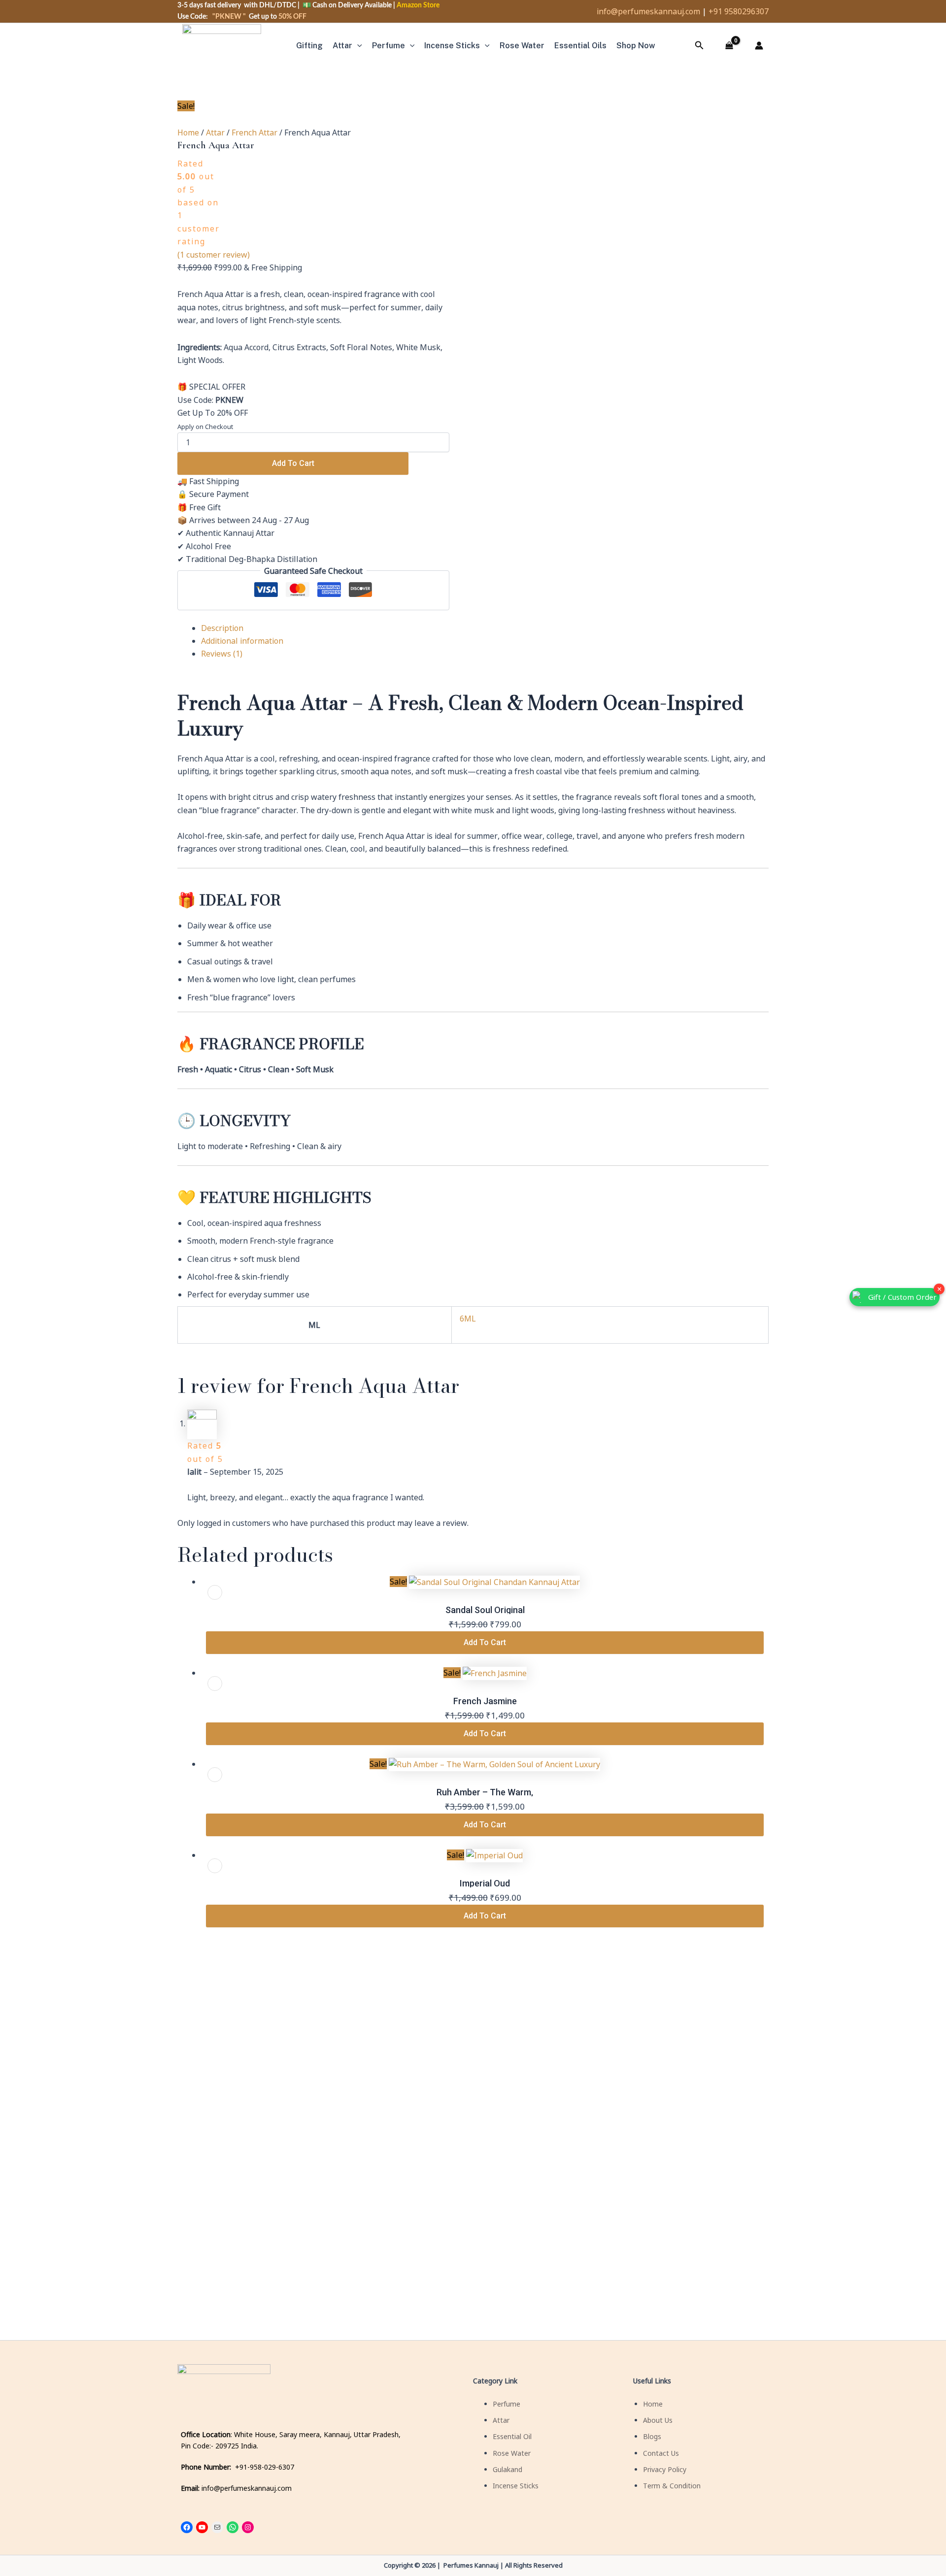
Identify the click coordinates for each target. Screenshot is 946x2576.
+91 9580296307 (739, 11)
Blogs (652, 2436)
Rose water (522, 46)
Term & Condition (672, 2486)
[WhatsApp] (233, 2527)
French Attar (254, 132)
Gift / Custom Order (902, 1297)
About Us (658, 2420)
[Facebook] (187, 2527)
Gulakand (507, 2469)
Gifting (309, 46)
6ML (468, 1319)
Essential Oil (512, 2436)
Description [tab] (222, 628)
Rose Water (512, 2453)
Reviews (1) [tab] (222, 654)
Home (188, 132)
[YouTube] (202, 2527)
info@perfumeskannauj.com (648, 11)
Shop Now (636, 46)
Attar (342, 46)
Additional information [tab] (242, 641)
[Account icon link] (759, 46)
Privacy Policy (665, 2469)
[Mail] (217, 2527)
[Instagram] (248, 2527)
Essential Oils (580, 46)
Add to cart (293, 463)
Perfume (389, 46)
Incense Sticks (452, 46)
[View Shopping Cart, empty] (729, 46)
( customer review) (214, 255)
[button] (357, 46)
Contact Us (661, 2453)
